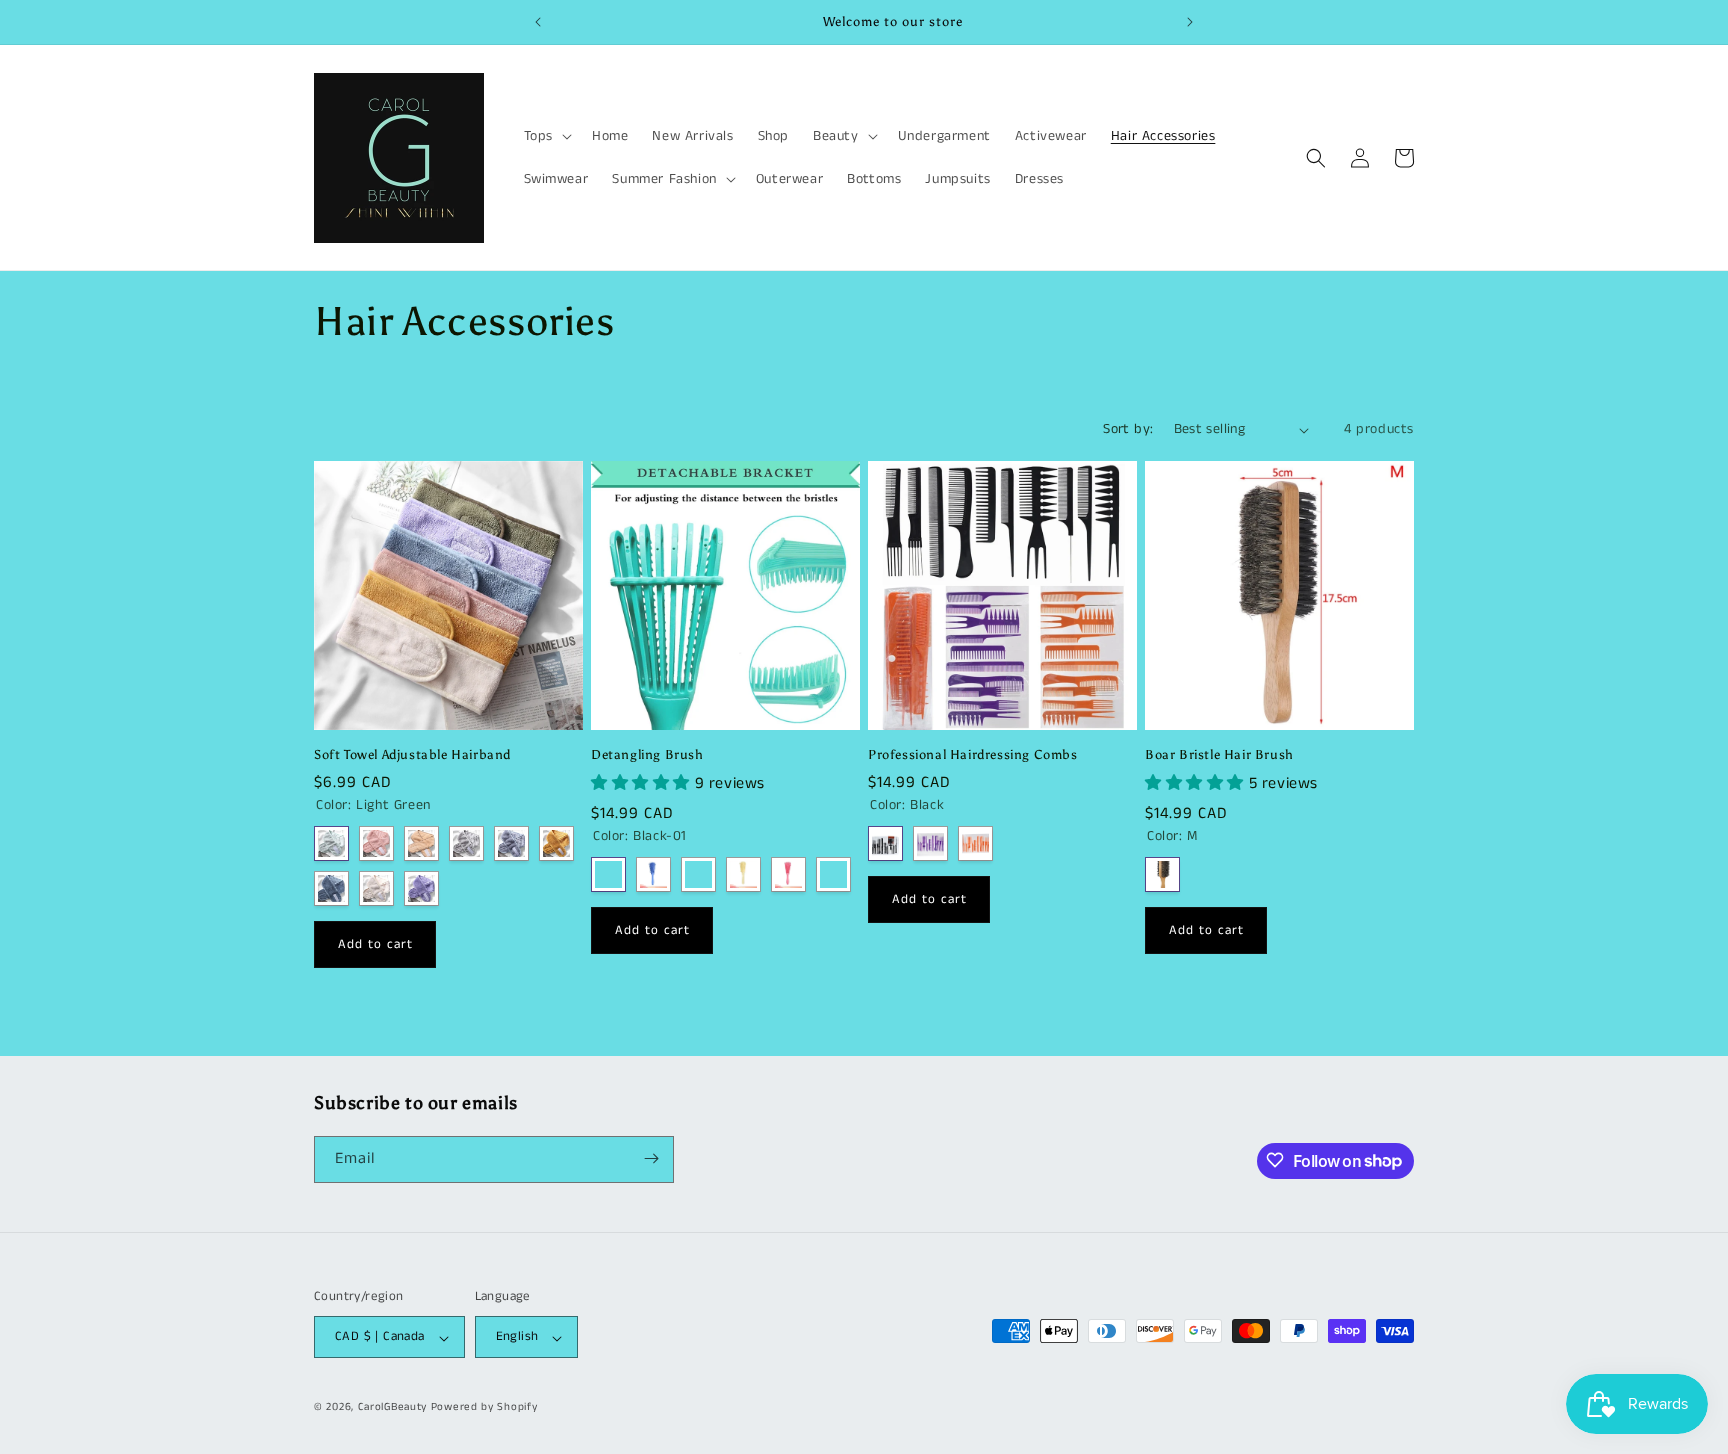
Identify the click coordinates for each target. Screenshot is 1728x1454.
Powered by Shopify (484, 1408)
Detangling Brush (647, 754)
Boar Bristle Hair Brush (1219, 754)
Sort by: (1128, 429)
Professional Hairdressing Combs (973, 754)
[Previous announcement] (538, 22)
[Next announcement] (1190, 22)
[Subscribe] (651, 1158)
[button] (546, 136)
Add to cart (375, 944)
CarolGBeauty (392, 1408)
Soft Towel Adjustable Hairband (412, 754)
